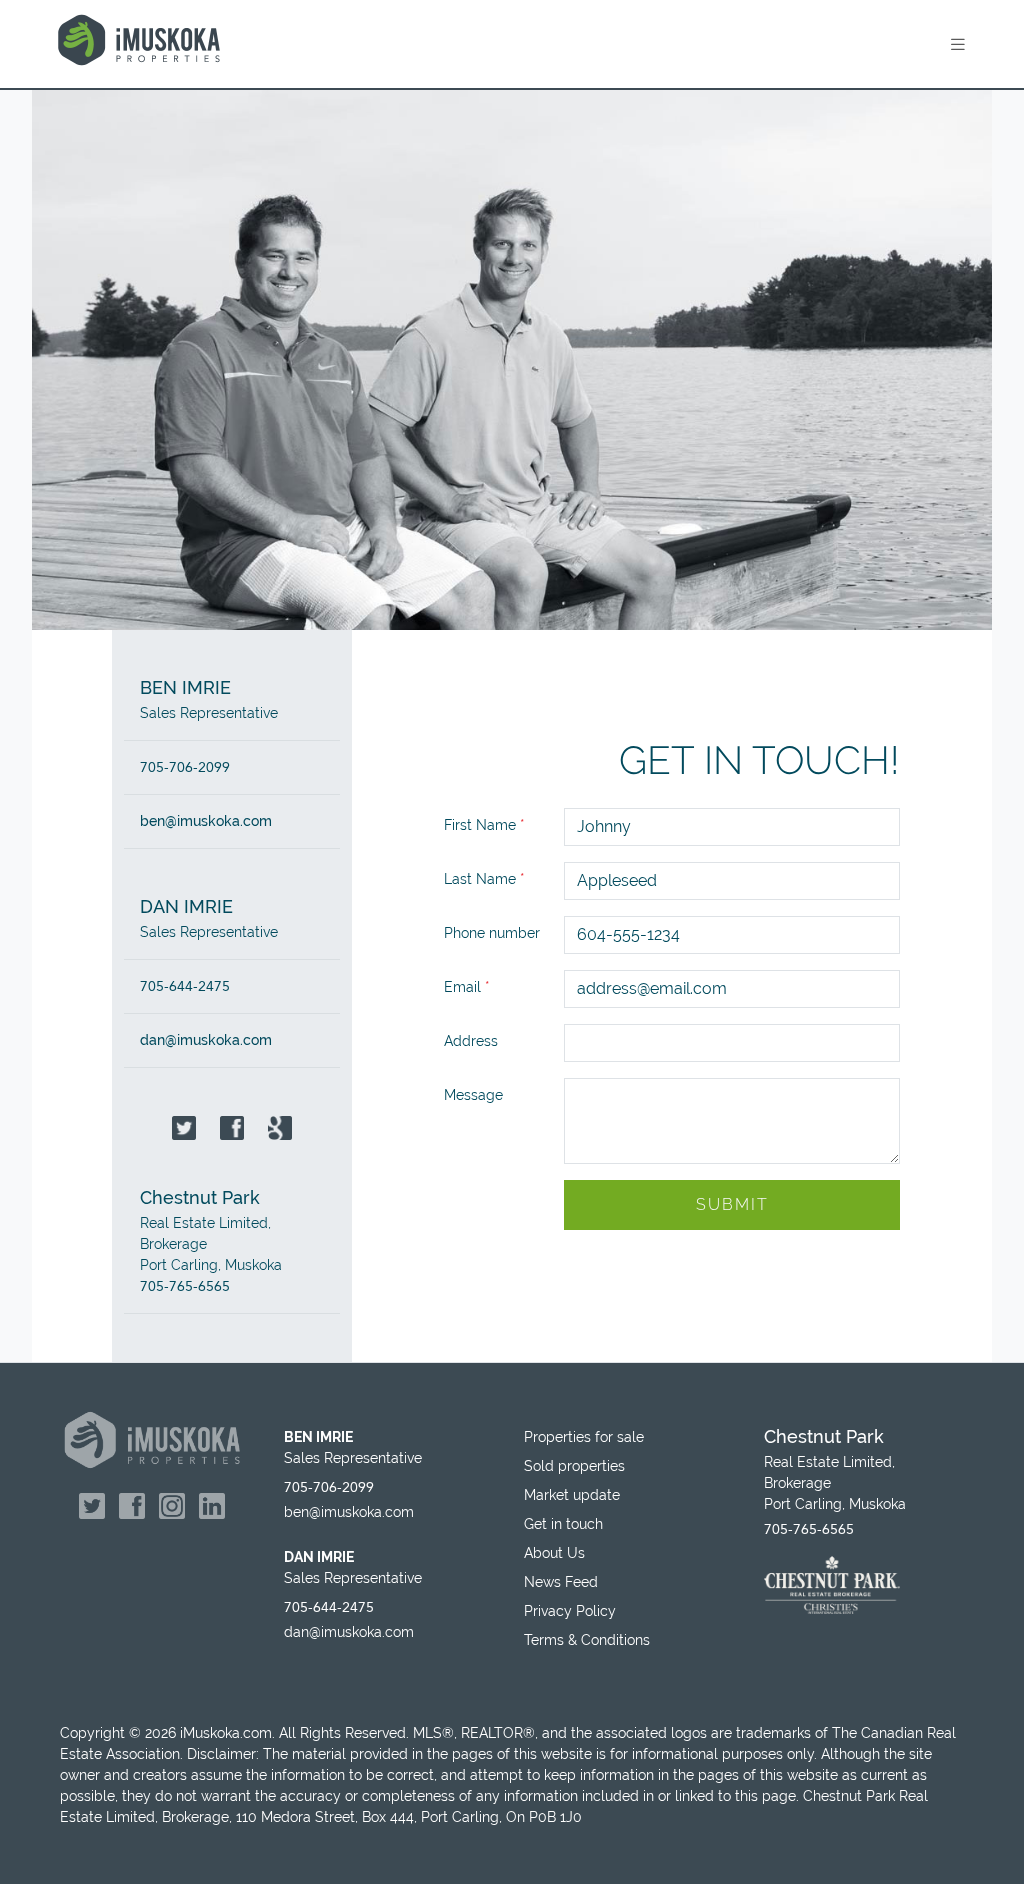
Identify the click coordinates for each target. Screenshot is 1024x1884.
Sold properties (574, 1466)
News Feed (561, 1582)
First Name (484, 825)
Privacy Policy (570, 1611)
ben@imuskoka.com (206, 821)
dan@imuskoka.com (206, 1040)
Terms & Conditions (587, 1640)
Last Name (484, 879)
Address (471, 1041)
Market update (572, 1495)
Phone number (492, 933)
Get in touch (563, 1524)
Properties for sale (584, 1437)
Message (473, 1095)
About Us (554, 1553)
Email (467, 987)
